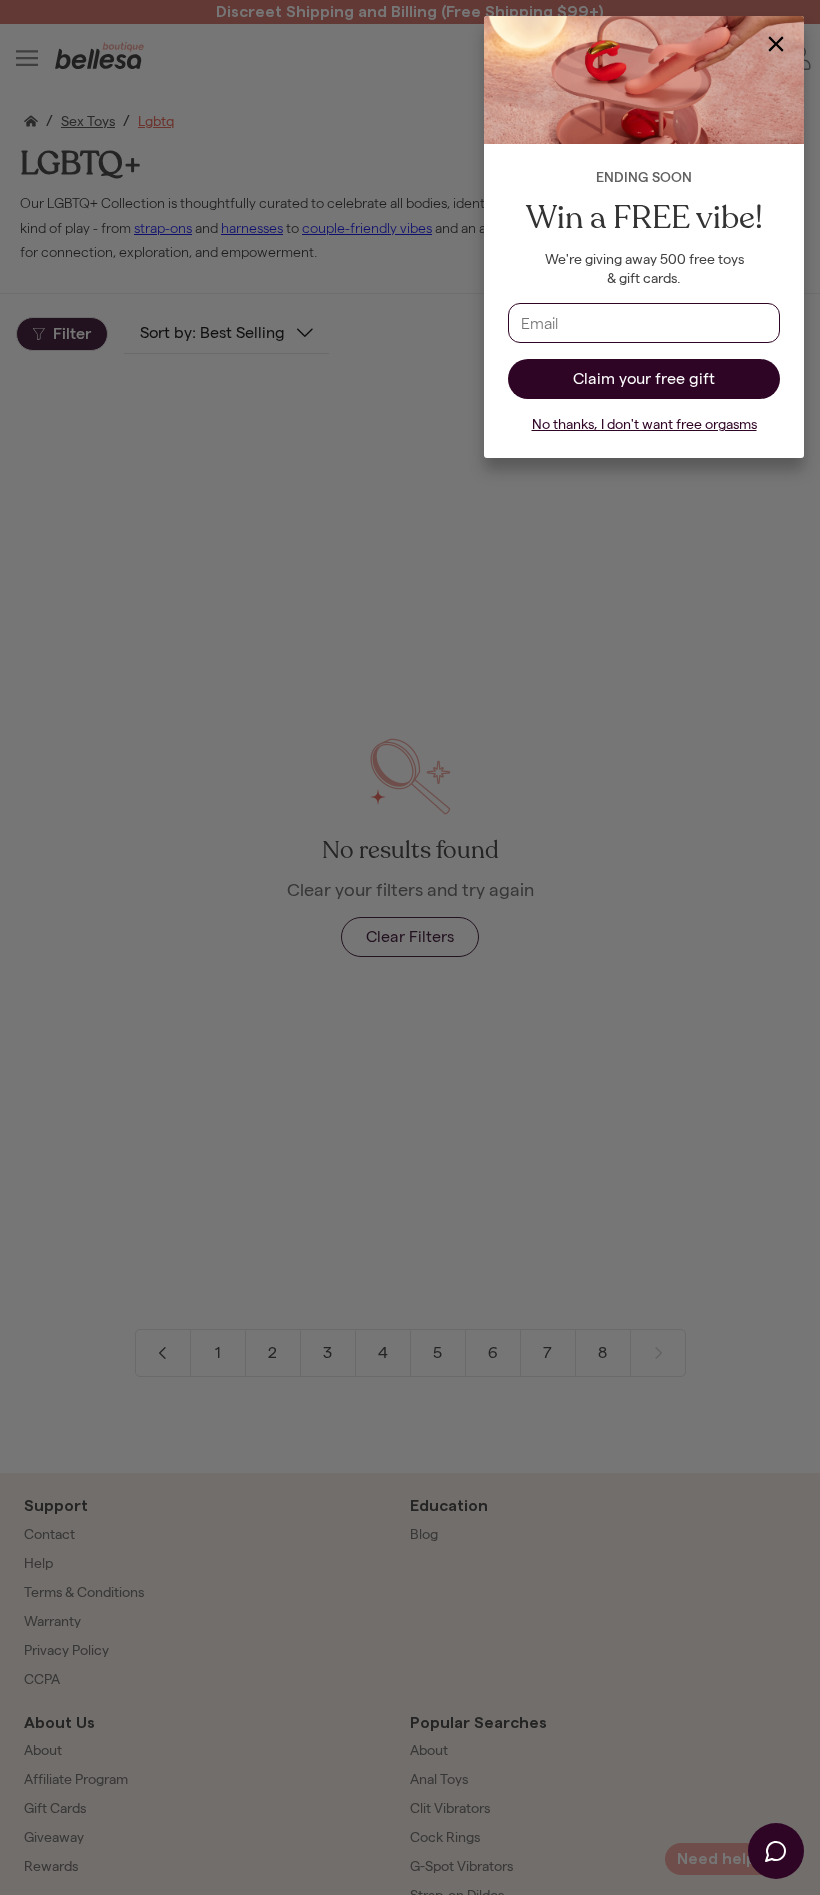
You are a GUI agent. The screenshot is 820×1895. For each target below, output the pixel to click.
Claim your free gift (644, 378)
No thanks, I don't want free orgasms (644, 424)
